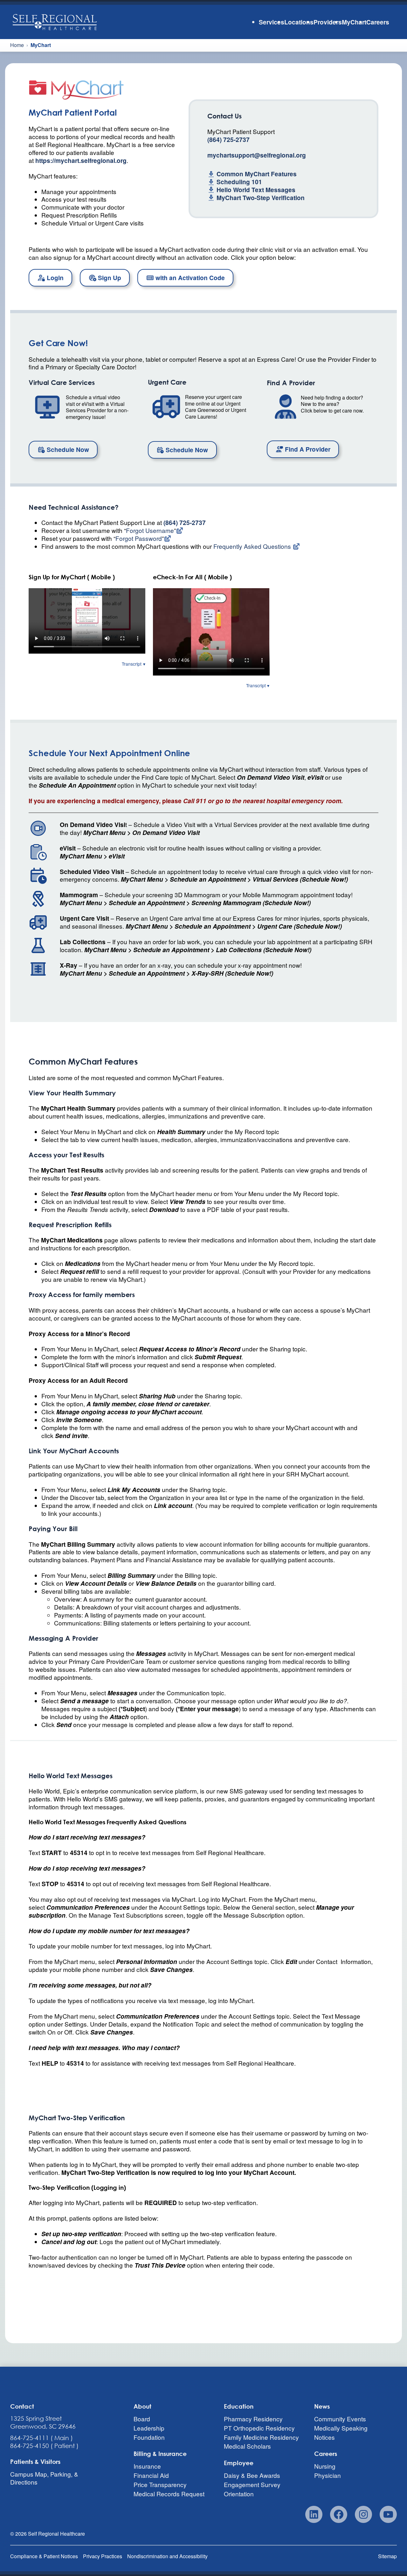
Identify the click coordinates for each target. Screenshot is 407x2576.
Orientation (239, 2494)
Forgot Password (139, 538)
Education (239, 2406)
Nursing (325, 2466)
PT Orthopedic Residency (259, 2428)
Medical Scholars (247, 2446)
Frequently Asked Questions (252, 546)
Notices (324, 2437)
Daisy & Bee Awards (252, 2475)
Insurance (147, 2466)
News (322, 2406)
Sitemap (387, 2556)
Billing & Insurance (160, 2454)
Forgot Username (150, 530)
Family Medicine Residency (261, 2437)
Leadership (149, 2428)
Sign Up (109, 278)
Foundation (149, 2437)
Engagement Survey (252, 2484)
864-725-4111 (30, 2438)
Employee (239, 2463)
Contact (22, 2406)
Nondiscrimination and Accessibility (167, 2556)
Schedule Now (67, 449)
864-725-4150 (30, 2446)
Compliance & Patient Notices (44, 2556)
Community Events (340, 2419)
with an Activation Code (189, 278)
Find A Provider (307, 449)
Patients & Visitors (35, 2462)
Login (54, 278)
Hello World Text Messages (256, 190)
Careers (326, 2454)
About (142, 2406)
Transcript (132, 664)
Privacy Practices (103, 2556)
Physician (328, 2475)
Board (142, 2419)
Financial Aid (151, 2475)
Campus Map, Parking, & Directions (44, 2478)
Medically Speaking (341, 2428)
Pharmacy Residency (253, 2419)
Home (17, 45)
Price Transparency (160, 2484)
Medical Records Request (169, 2494)
